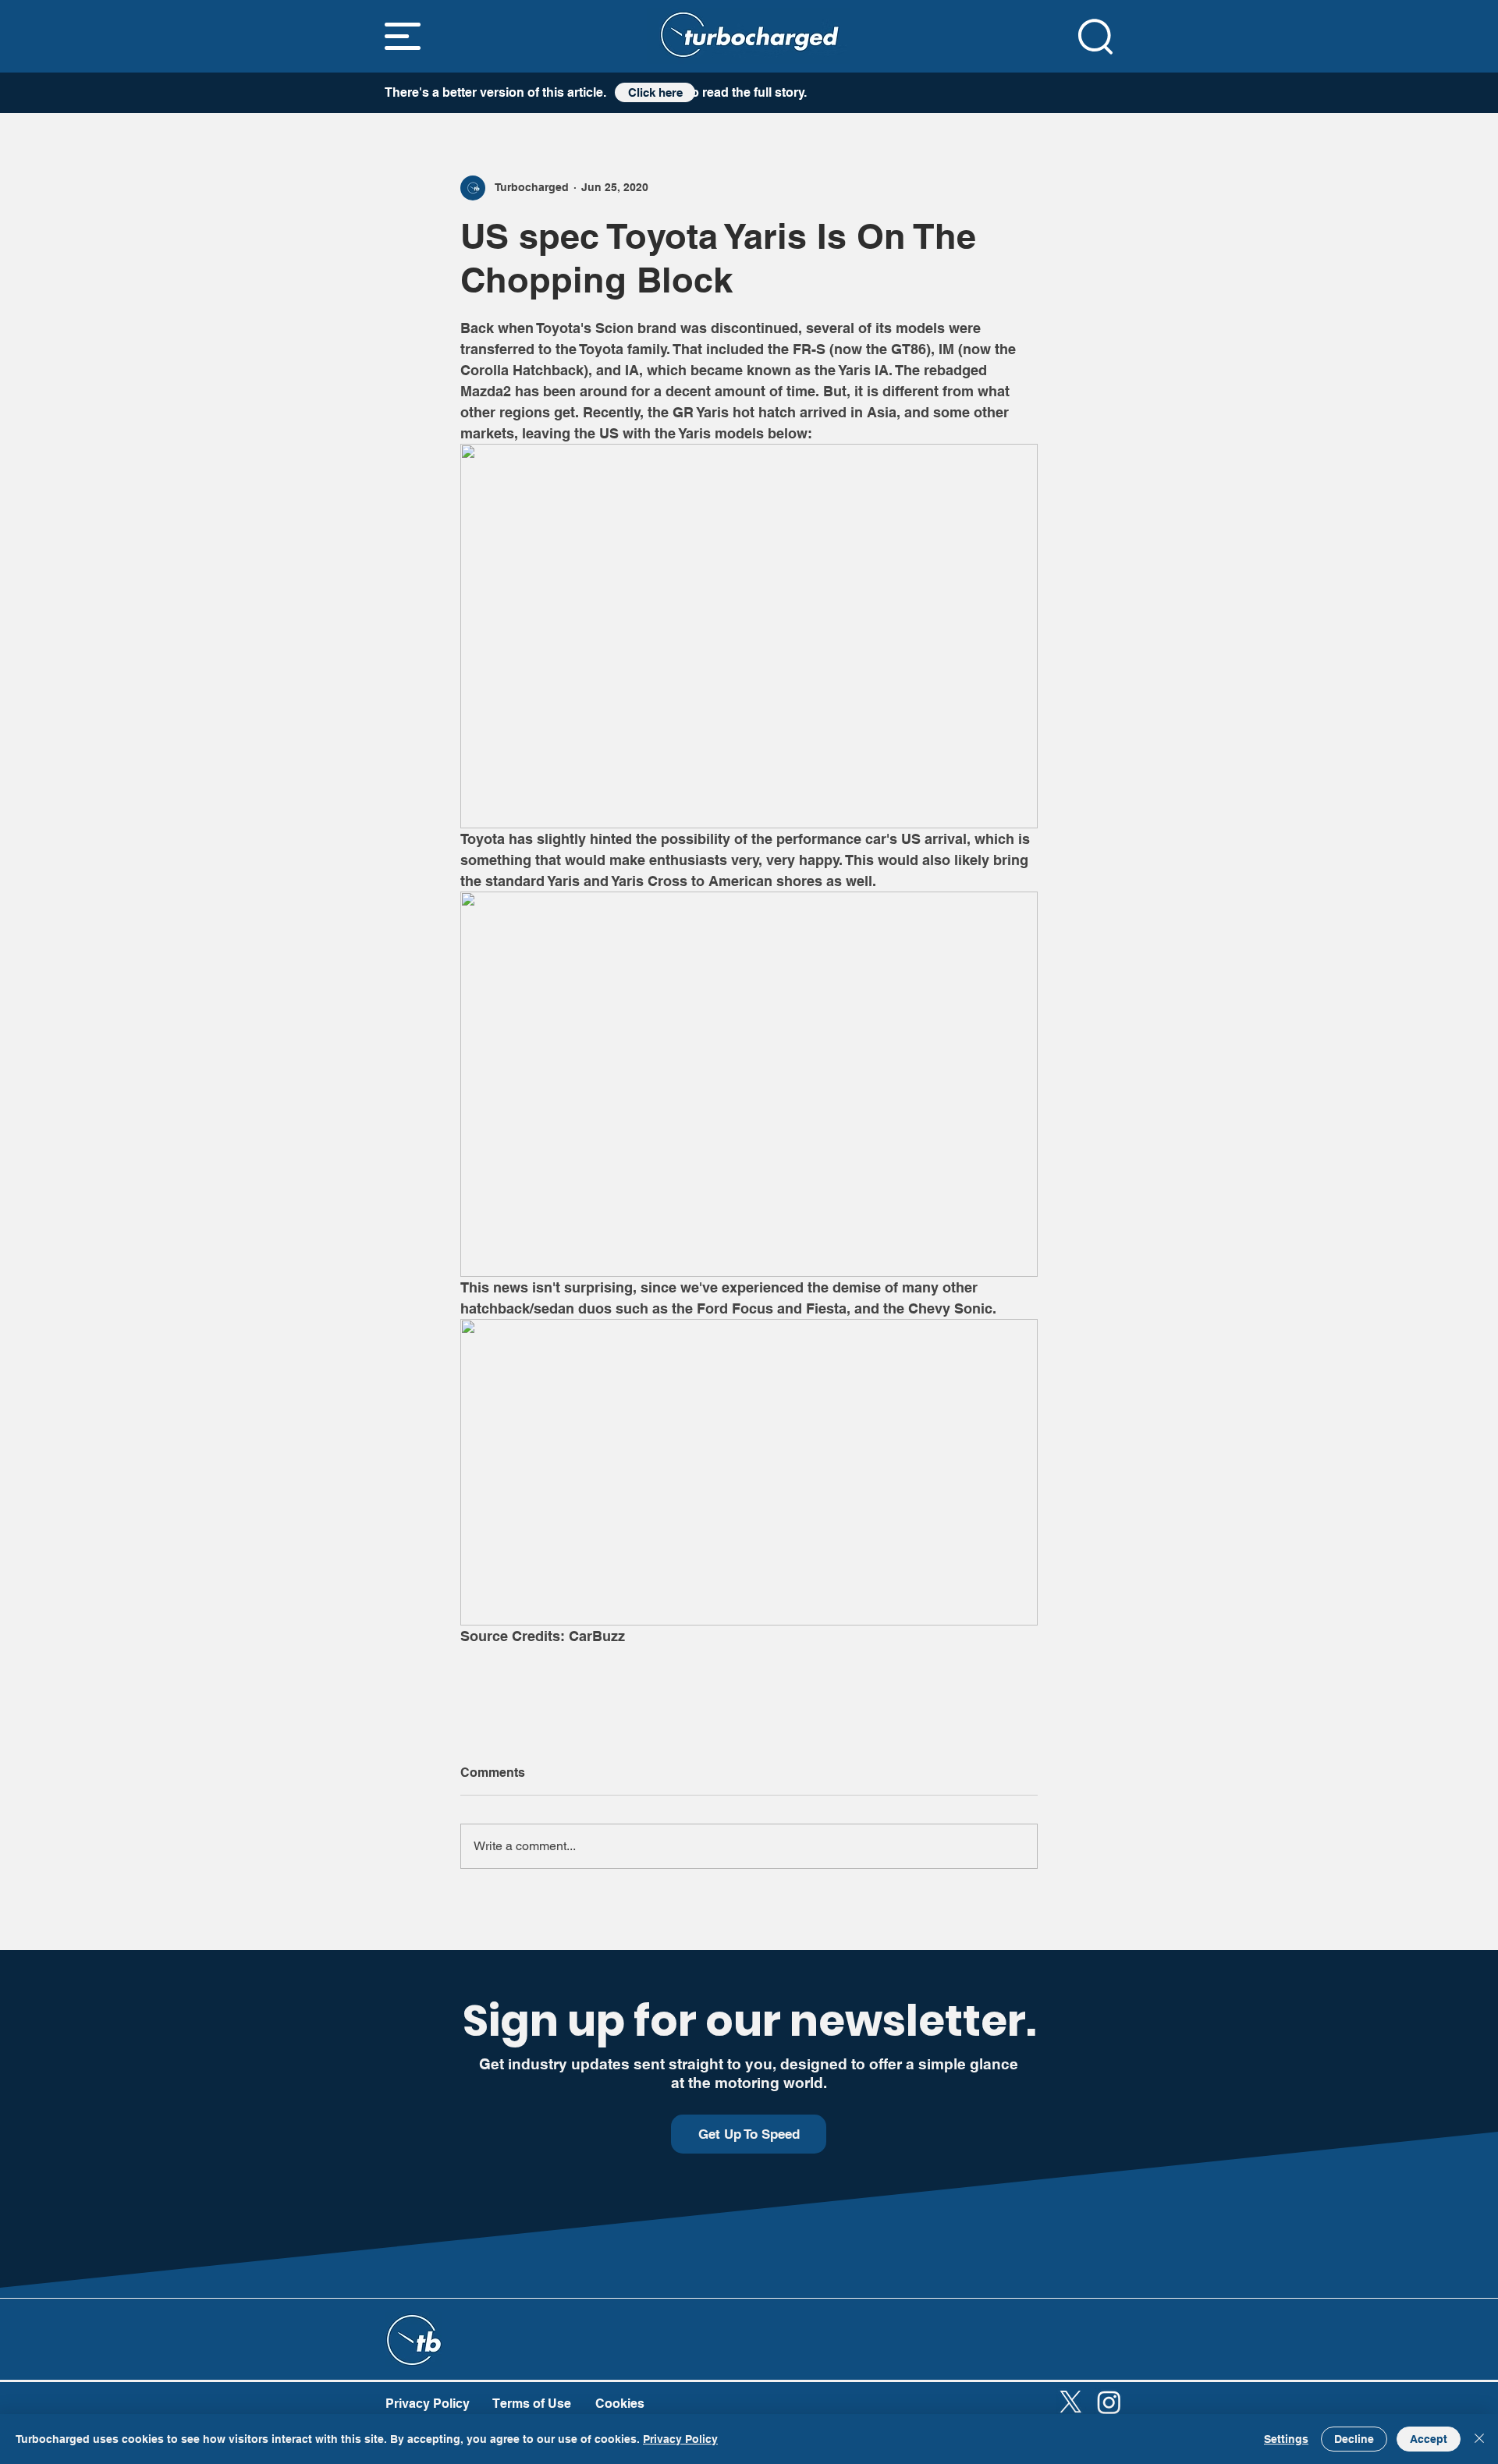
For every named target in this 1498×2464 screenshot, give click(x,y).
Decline (1354, 2439)
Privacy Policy (680, 2439)
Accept (1429, 2439)
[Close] (1479, 2439)
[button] (403, 36)
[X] (1071, 2402)
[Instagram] (1109, 2402)
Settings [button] (1286, 2439)
